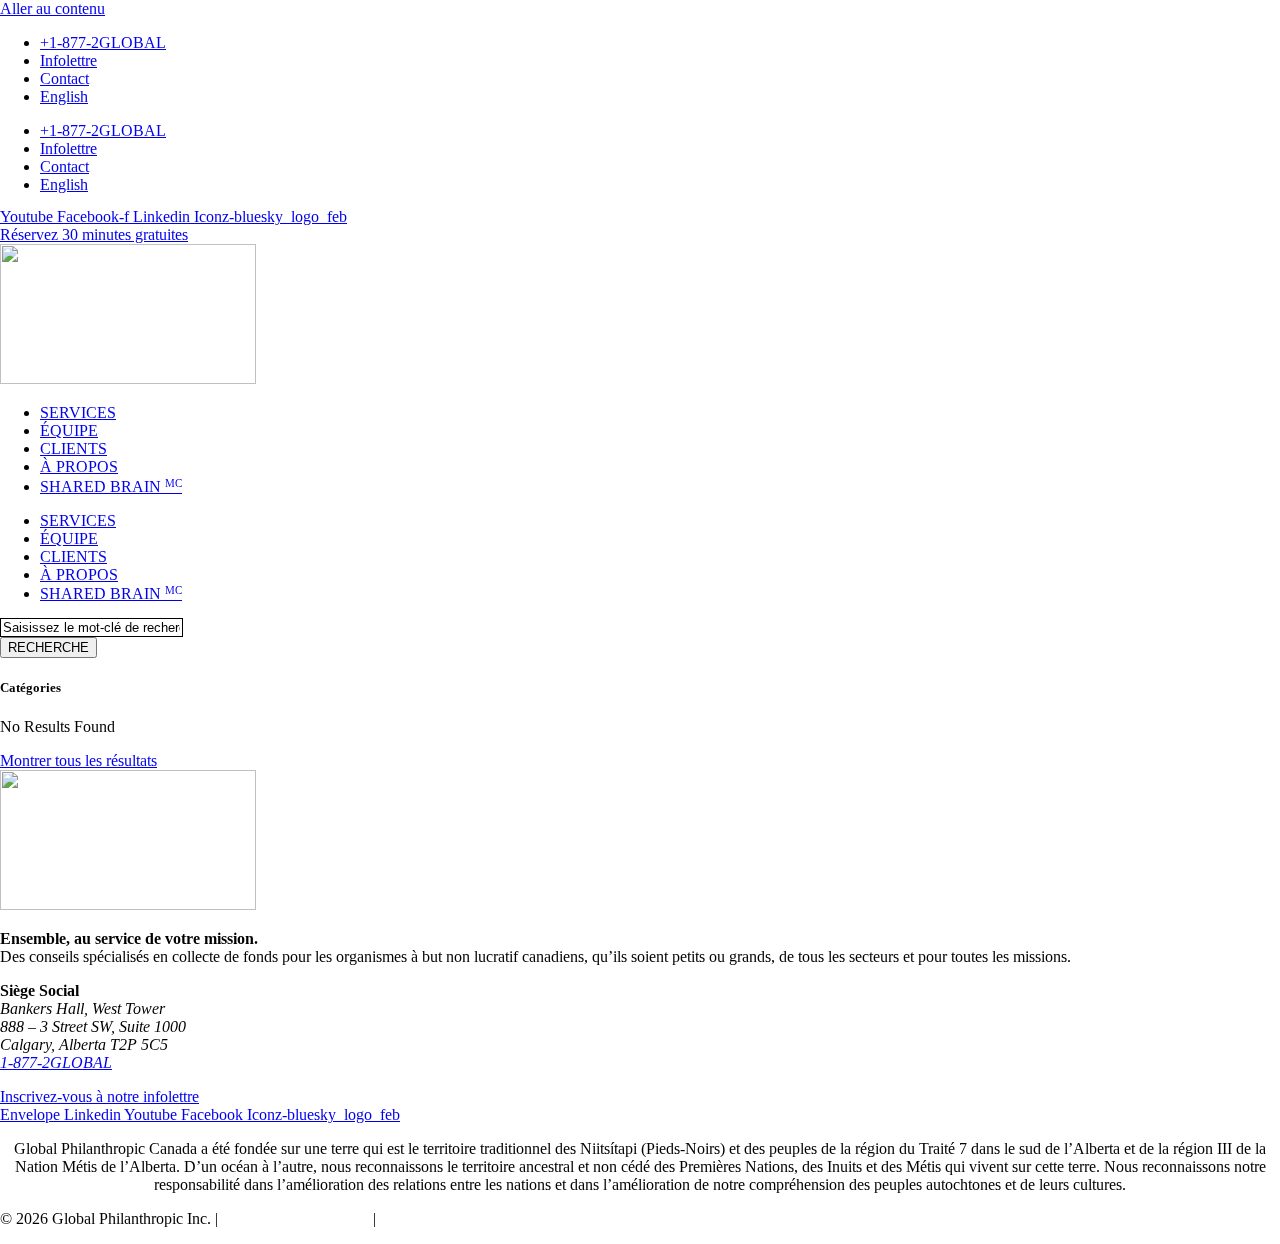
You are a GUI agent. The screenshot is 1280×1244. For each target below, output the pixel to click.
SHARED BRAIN (111, 486)
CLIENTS (73, 448)
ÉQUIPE (69, 430)
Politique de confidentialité (464, 1218)
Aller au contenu (52, 8)
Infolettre (68, 60)
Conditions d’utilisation (295, 1218)
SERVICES (78, 412)
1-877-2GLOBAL (56, 1062)
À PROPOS (79, 466)
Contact (64, 78)
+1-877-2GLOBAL (103, 42)
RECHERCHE (48, 647)
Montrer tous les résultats (78, 760)
